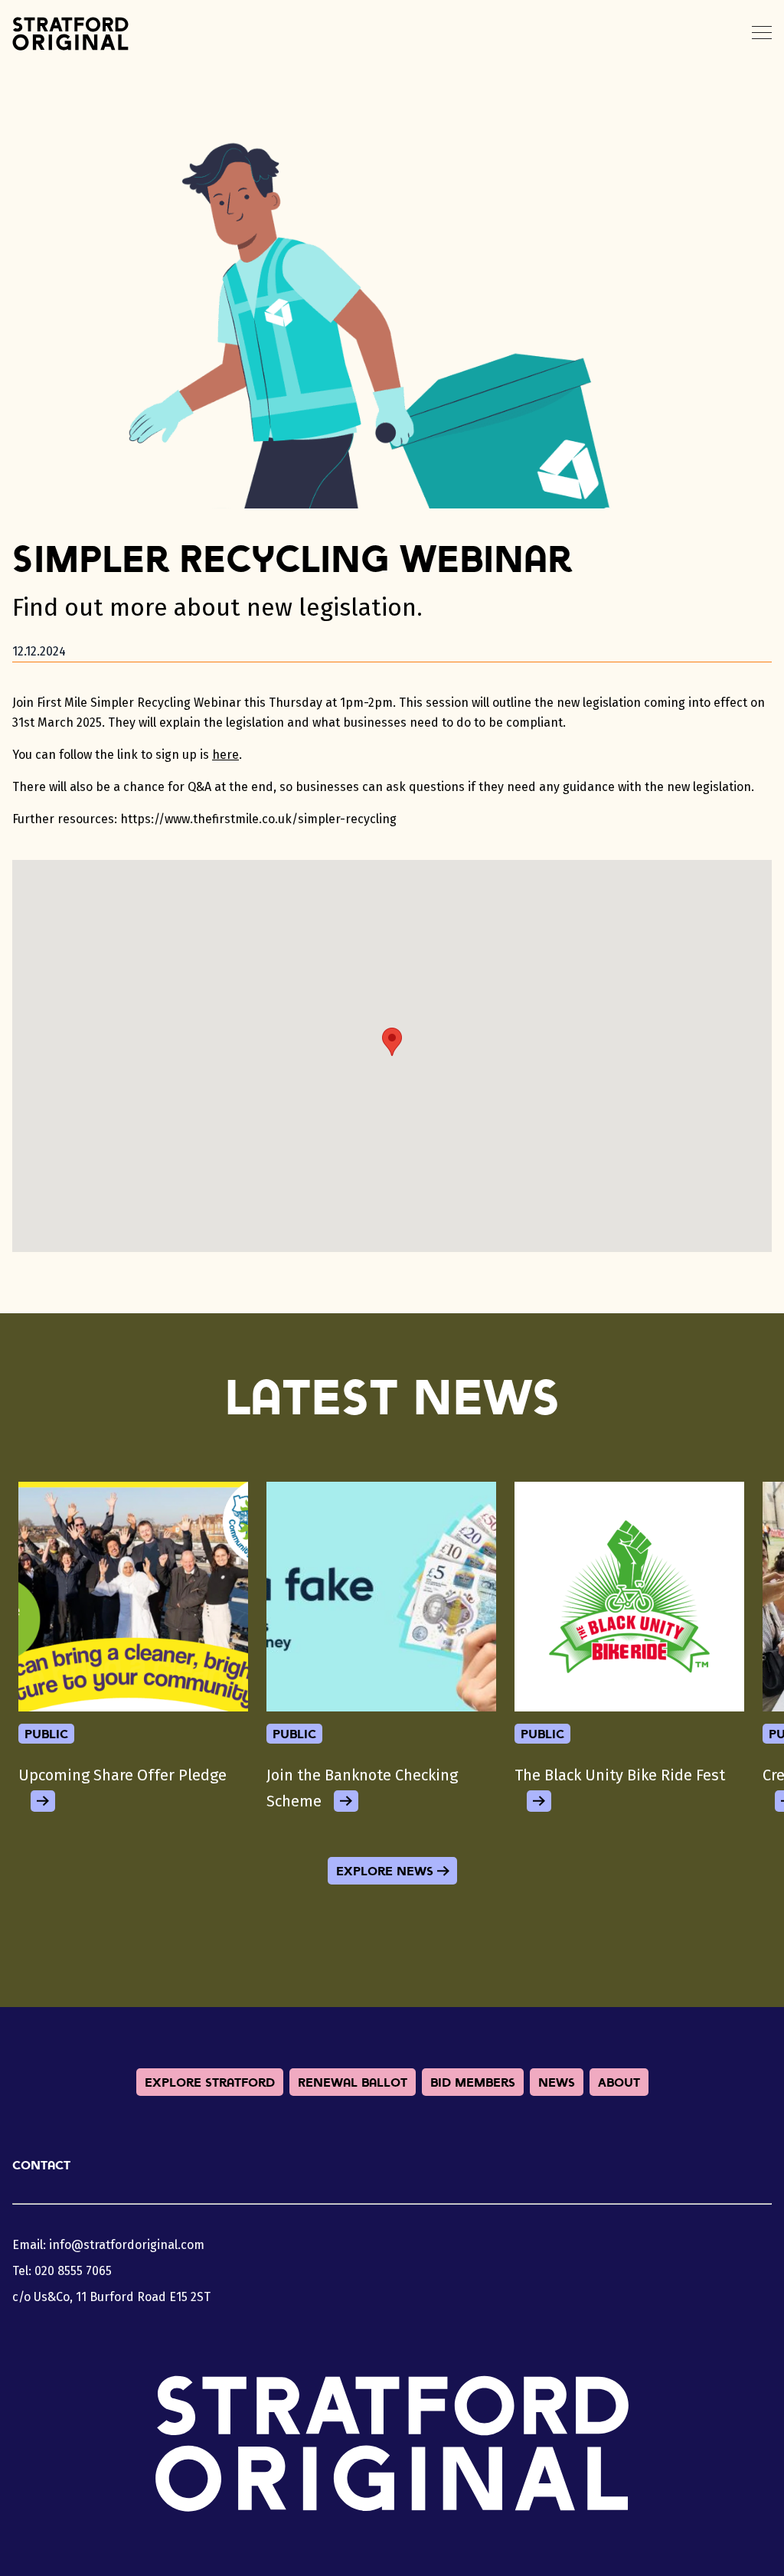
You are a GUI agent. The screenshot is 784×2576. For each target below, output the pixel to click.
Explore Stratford (210, 2082)
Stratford (70, 34)
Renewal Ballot (353, 2082)
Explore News (385, 1871)
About (619, 2082)
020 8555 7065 (73, 2271)
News (557, 2082)
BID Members (473, 2082)
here (225, 755)
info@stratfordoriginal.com (127, 2245)
